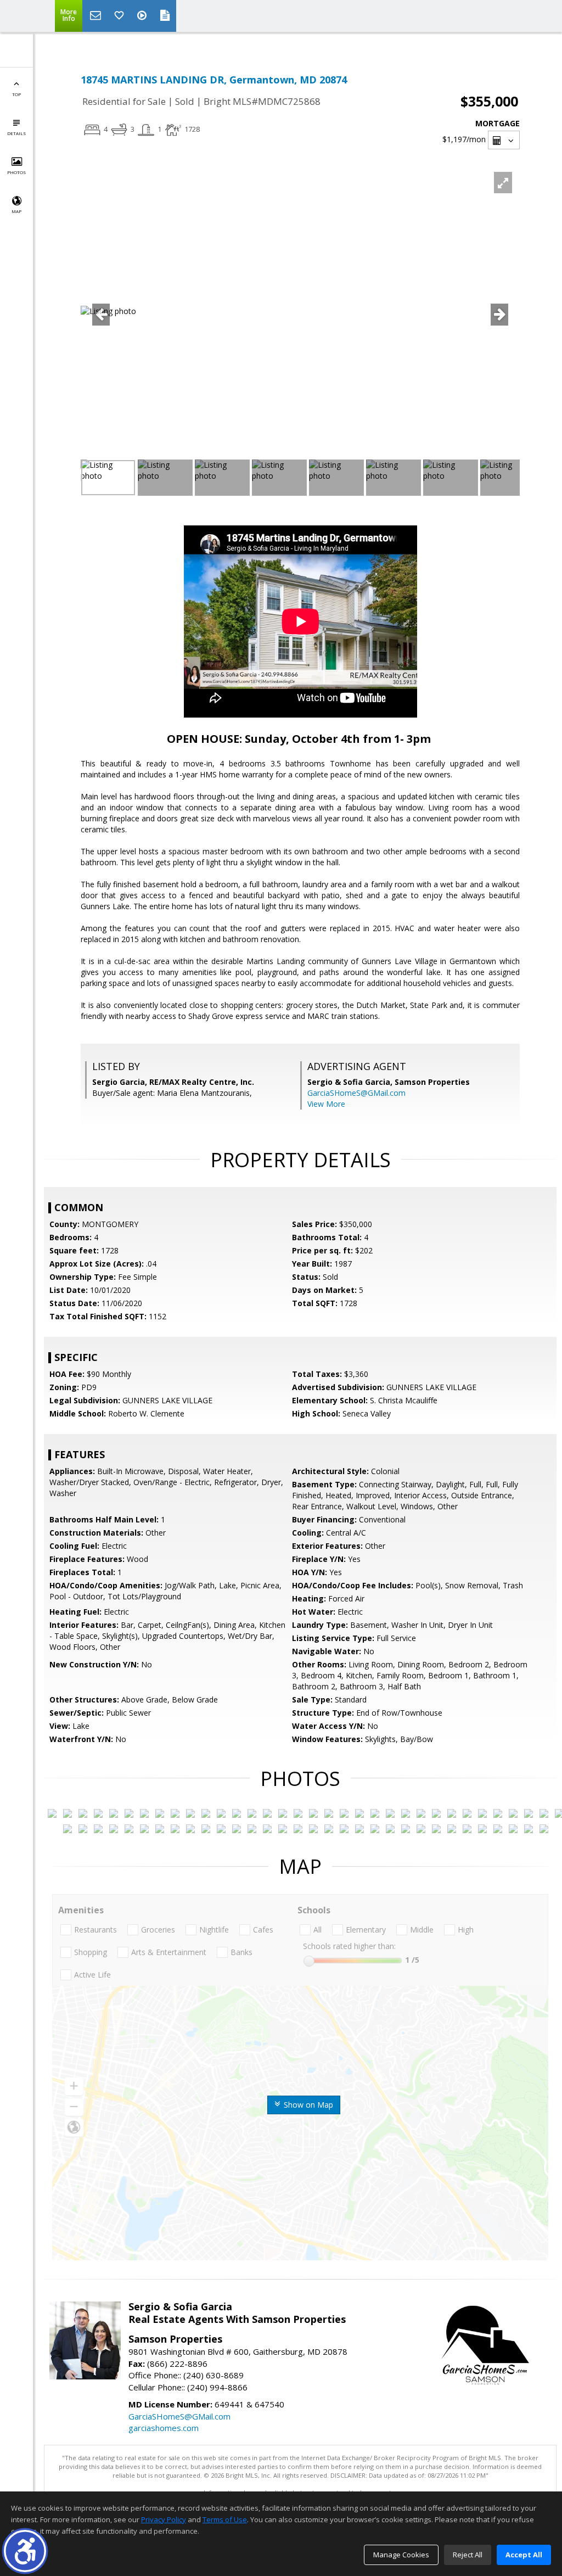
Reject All (468, 2555)
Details (16, 133)
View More (326, 1104)
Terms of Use (225, 2519)
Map (16, 211)
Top (16, 94)
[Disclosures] (165, 16)
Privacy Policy (164, 2519)
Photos (16, 172)
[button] (25, 2551)
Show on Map (307, 2105)
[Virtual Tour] (143, 16)
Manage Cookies (401, 2555)
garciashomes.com (164, 2428)
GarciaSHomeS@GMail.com (356, 1093)
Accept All (524, 2555)
